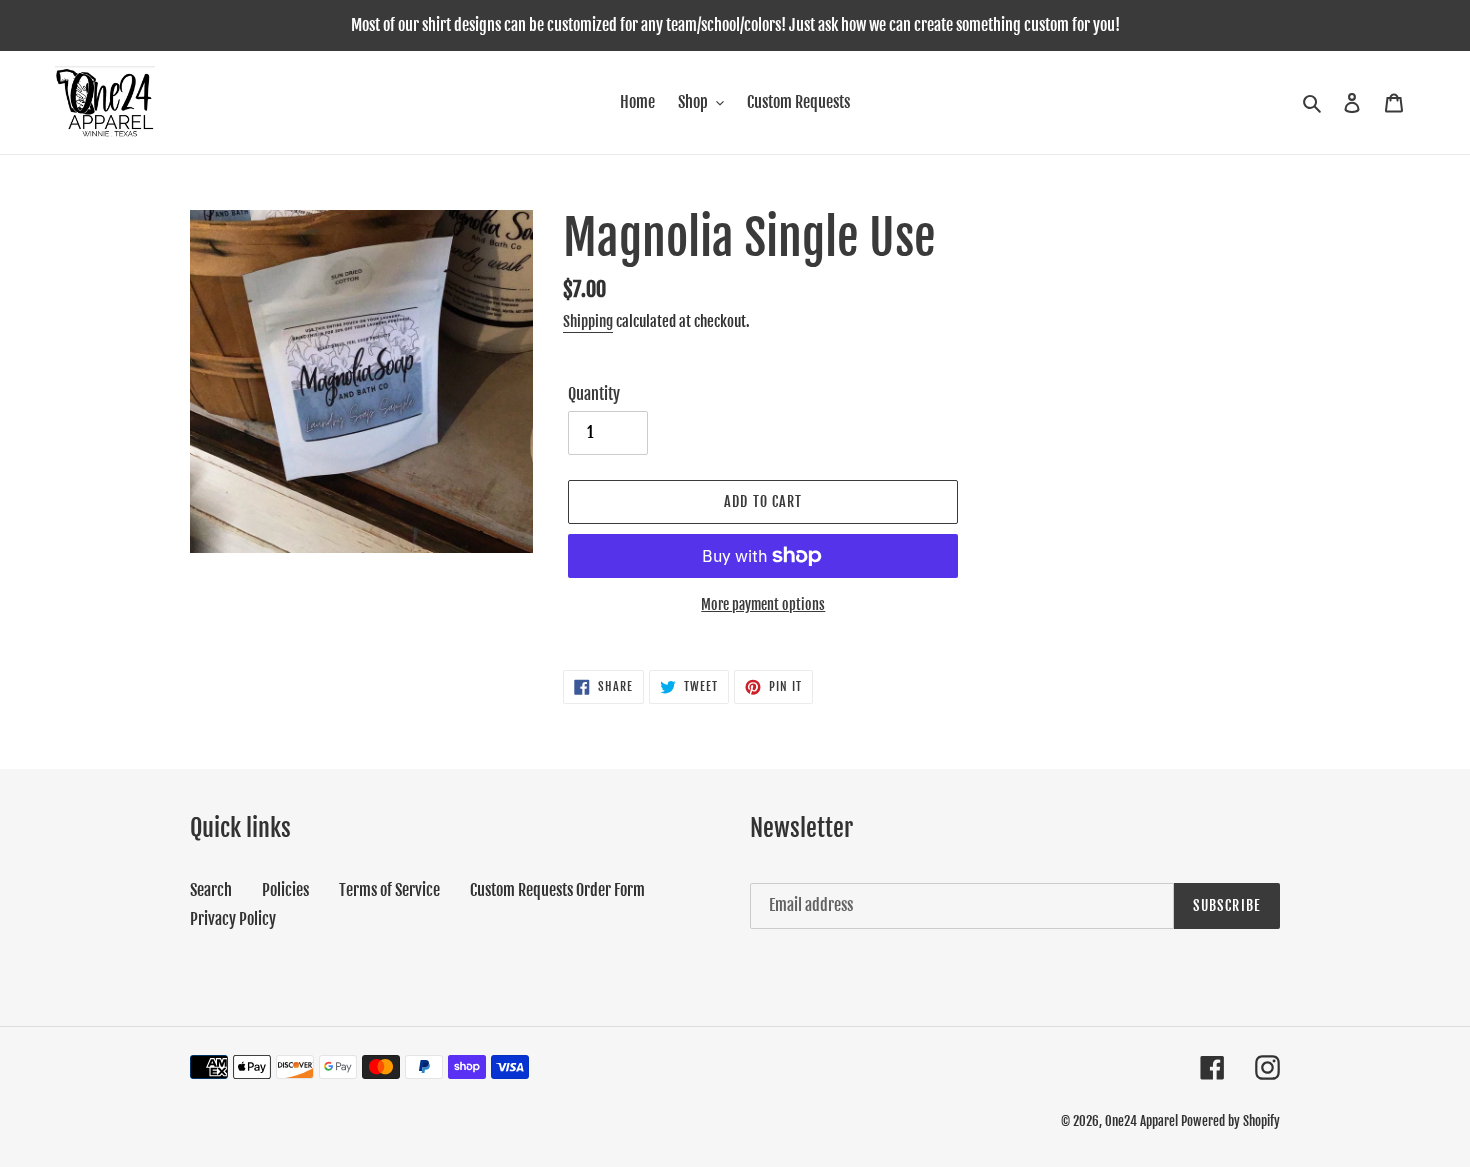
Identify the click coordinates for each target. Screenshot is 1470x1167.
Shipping (588, 321)
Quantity (594, 394)
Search (211, 890)
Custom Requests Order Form (557, 890)
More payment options (763, 604)
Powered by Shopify (1230, 1121)
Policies (285, 890)
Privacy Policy (233, 919)
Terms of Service (389, 890)
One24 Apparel (1141, 1121)
